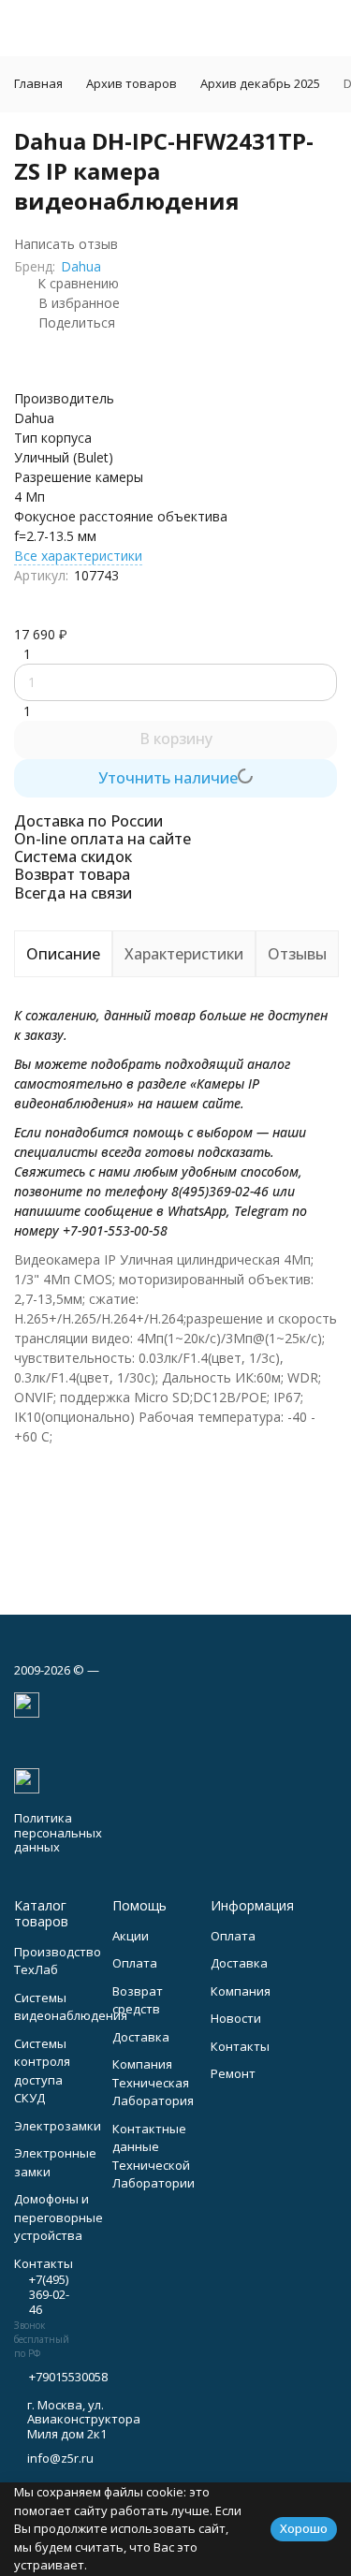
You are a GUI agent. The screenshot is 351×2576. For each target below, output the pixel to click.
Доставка (141, 2037)
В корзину (176, 739)
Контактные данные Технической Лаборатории (154, 2156)
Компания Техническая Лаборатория (153, 2082)
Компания (241, 1991)
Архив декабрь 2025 (260, 83)
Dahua (81, 266)
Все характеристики (78, 556)
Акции (131, 1936)
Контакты (240, 2046)
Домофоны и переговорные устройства (58, 2217)
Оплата (135, 1963)
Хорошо (304, 2528)
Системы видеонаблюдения (71, 2007)
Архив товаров (132, 83)
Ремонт (233, 2073)
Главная (38, 83)
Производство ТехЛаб (58, 1961)
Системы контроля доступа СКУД (42, 2071)
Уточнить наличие (168, 778)
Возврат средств (138, 2000)
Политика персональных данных (58, 1832)
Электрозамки (58, 2126)
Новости (236, 2018)
